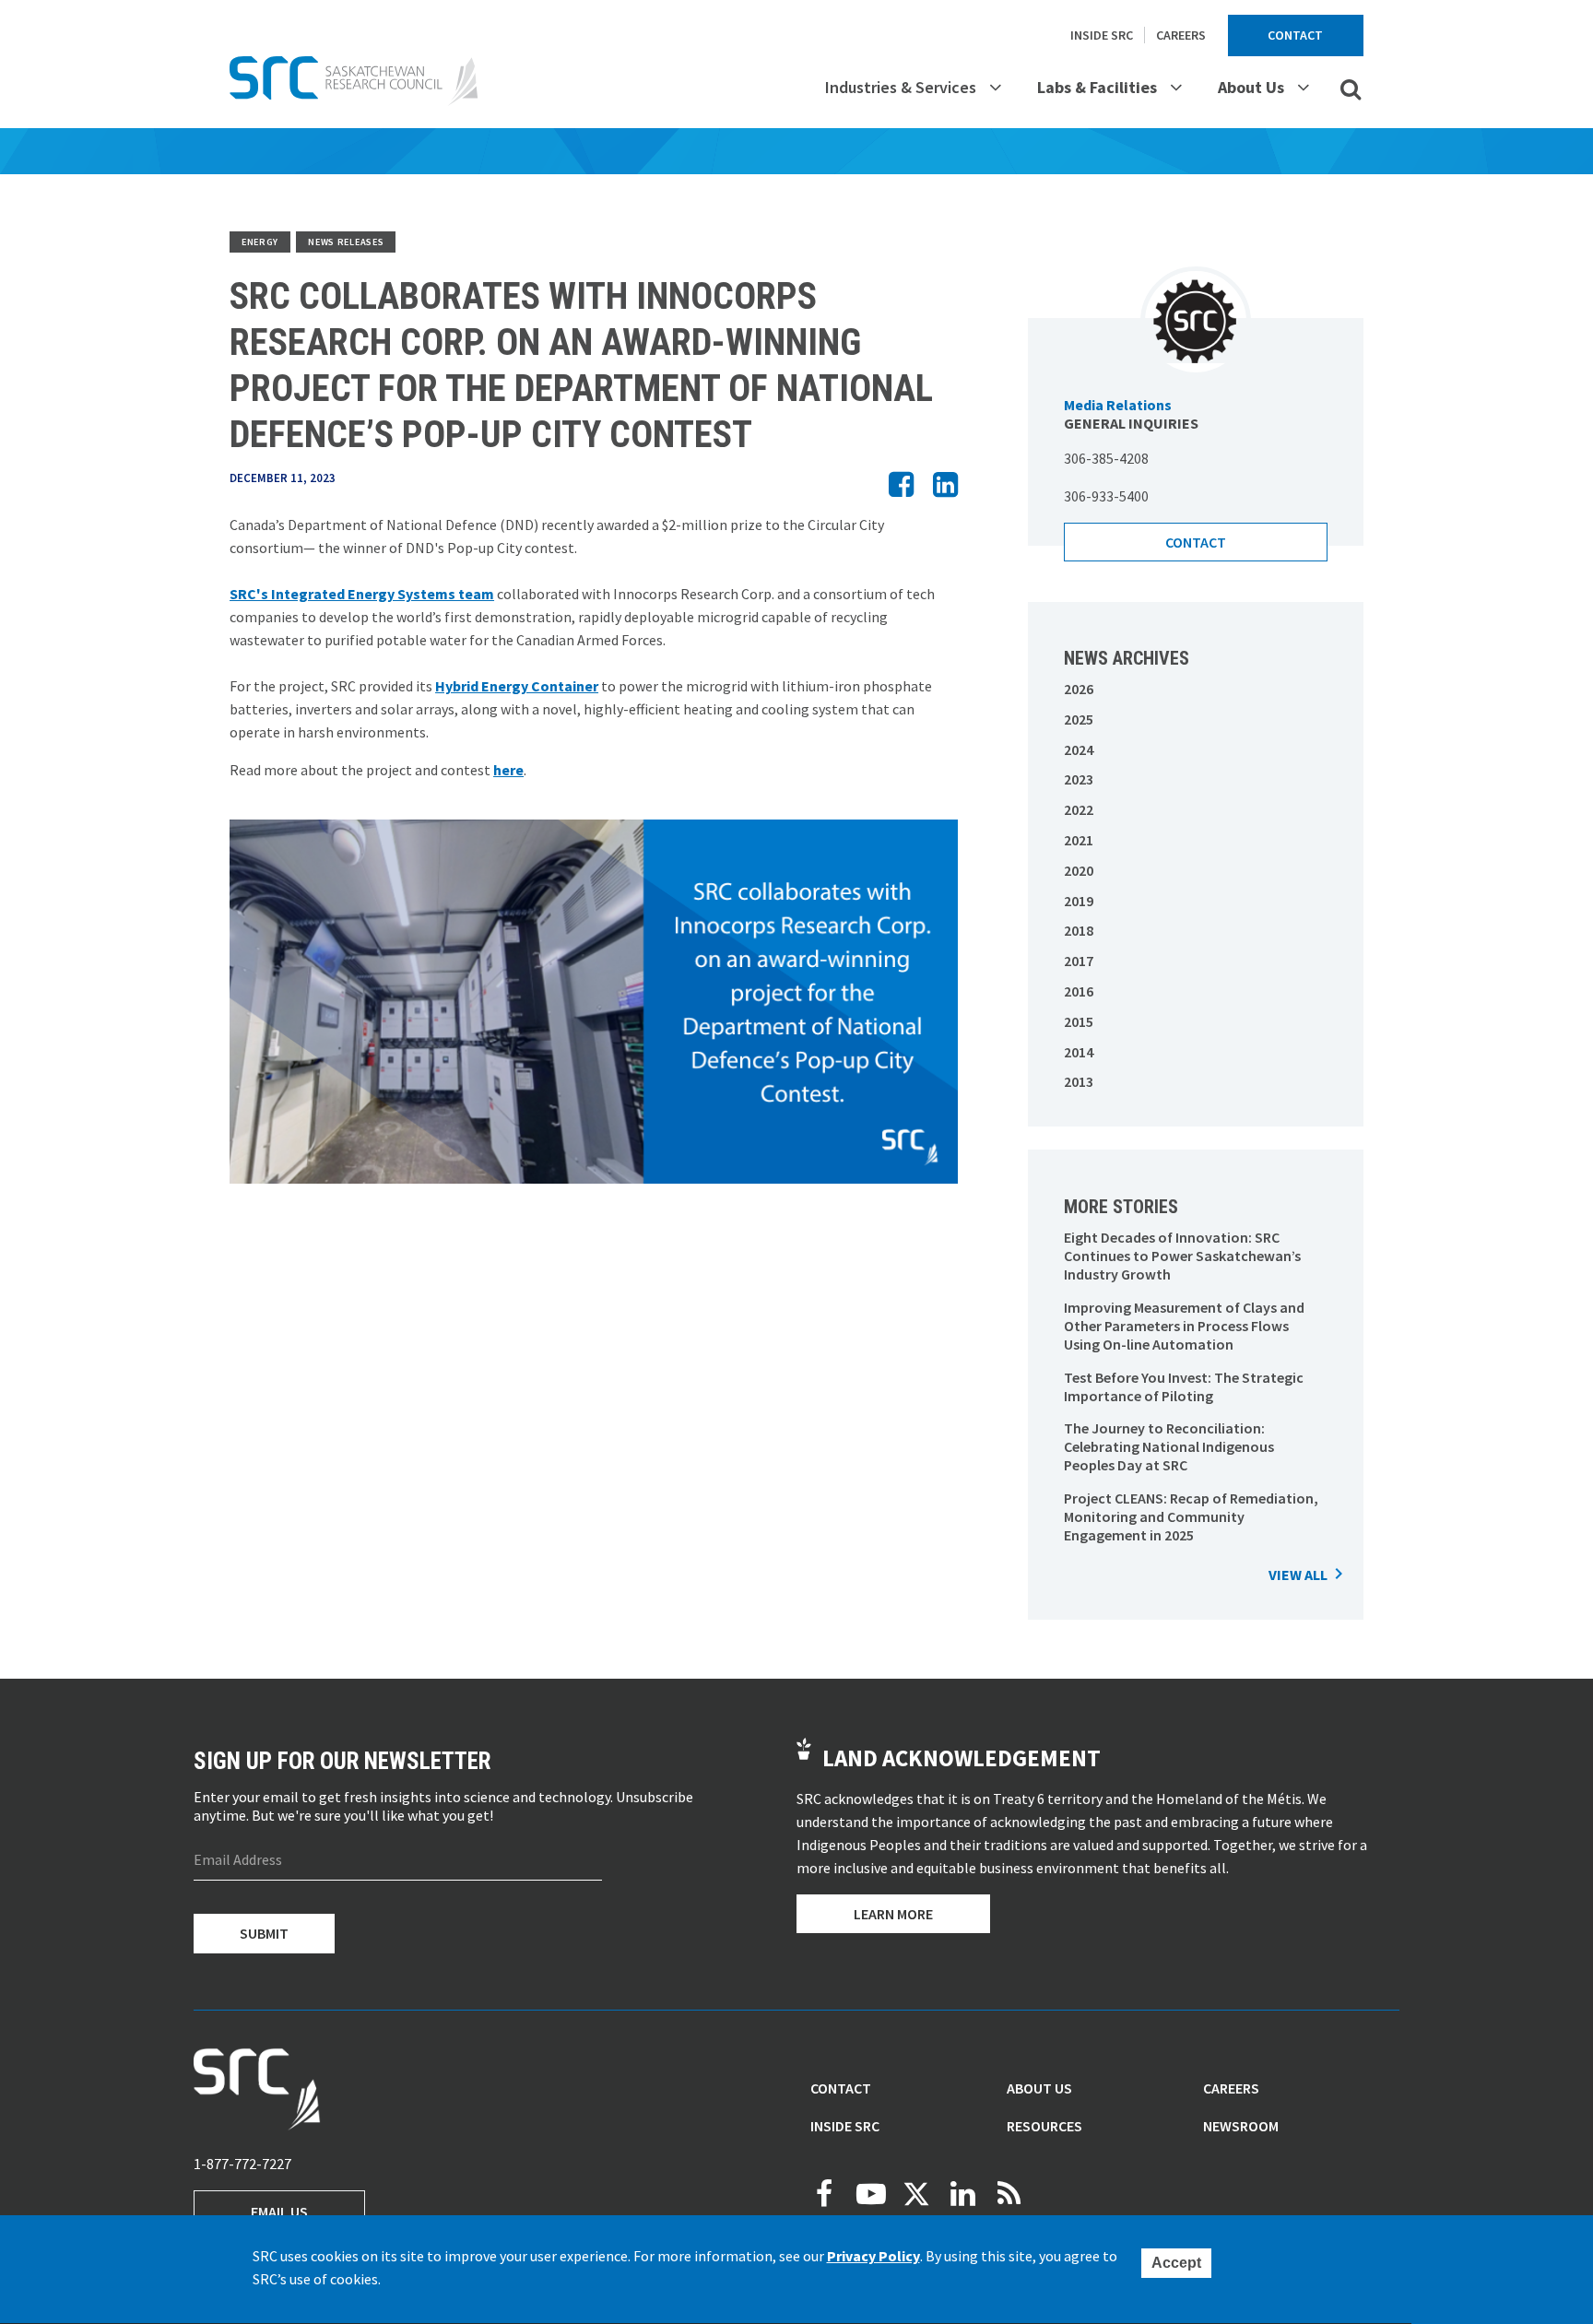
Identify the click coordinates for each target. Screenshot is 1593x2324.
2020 (1079, 870)
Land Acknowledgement (962, 1758)
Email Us (279, 2212)
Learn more (893, 1914)
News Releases (346, 242)
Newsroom (1241, 2126)
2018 (1079, 930)
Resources (1044, 2126)
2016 (1079, 991)
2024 (1079, 749)
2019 (1079, 901)
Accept (1176, 2263)
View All (1298, 1575)
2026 (1079, 689)
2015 (1079, 1021)
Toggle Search (1351, 88)
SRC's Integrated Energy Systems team (362, 594)
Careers (1181, 35)
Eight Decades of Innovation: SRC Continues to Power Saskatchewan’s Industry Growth (1182, 1256)
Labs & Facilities (1097, 87)
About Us (1251, 87)
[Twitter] (916, 2194)
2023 (1079, 779)
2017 (1079, 961)
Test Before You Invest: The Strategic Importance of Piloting (1184, 1386)
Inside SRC (1102, 35)
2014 (1079, 1052)
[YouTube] (870, 2194)
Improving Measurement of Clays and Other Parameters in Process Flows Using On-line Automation (1184, 1326)
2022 (1079, 809)
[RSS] (1009, 2194)
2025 (1079, 719)
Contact (1295, 35)
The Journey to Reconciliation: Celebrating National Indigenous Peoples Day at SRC (1169, 1446)
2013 (1079, 1081)
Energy (260, 242)
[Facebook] (824, 2194)
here (508, 770)
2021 (1079, 840)
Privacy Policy (873, 2256)
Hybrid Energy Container (517, 686)
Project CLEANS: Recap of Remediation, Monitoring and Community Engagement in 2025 (1191, 1516)
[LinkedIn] (962, 2194)
